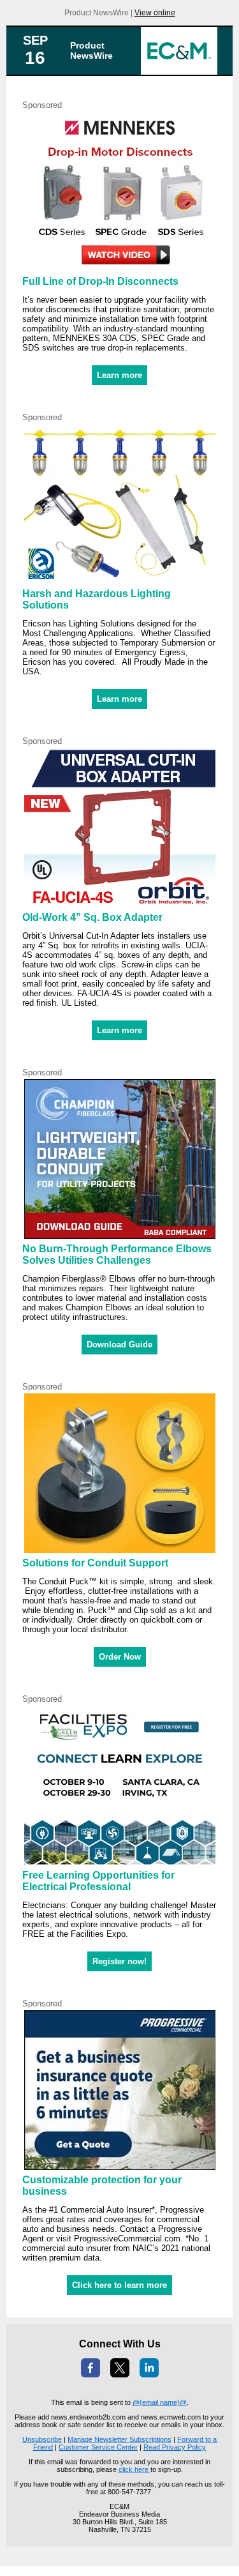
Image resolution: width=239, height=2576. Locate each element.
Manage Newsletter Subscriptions (119, 2439)
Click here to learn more (119, 2285)
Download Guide (119, 1345)
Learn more (119, 375)
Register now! (119, 1961)
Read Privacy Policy (175, 2447)
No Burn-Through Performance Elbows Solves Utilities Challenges (117, 1254)
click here (134, 2469)
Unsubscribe (42, 2439)
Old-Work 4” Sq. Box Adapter (92, 917)
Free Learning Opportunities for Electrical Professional (98, 1881)
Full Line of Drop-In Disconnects (100, 281)
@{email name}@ (160, 2402)
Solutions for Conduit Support (95, 1563)
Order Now (120, 1657)
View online (155, 13)
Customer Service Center (98, 2447)
